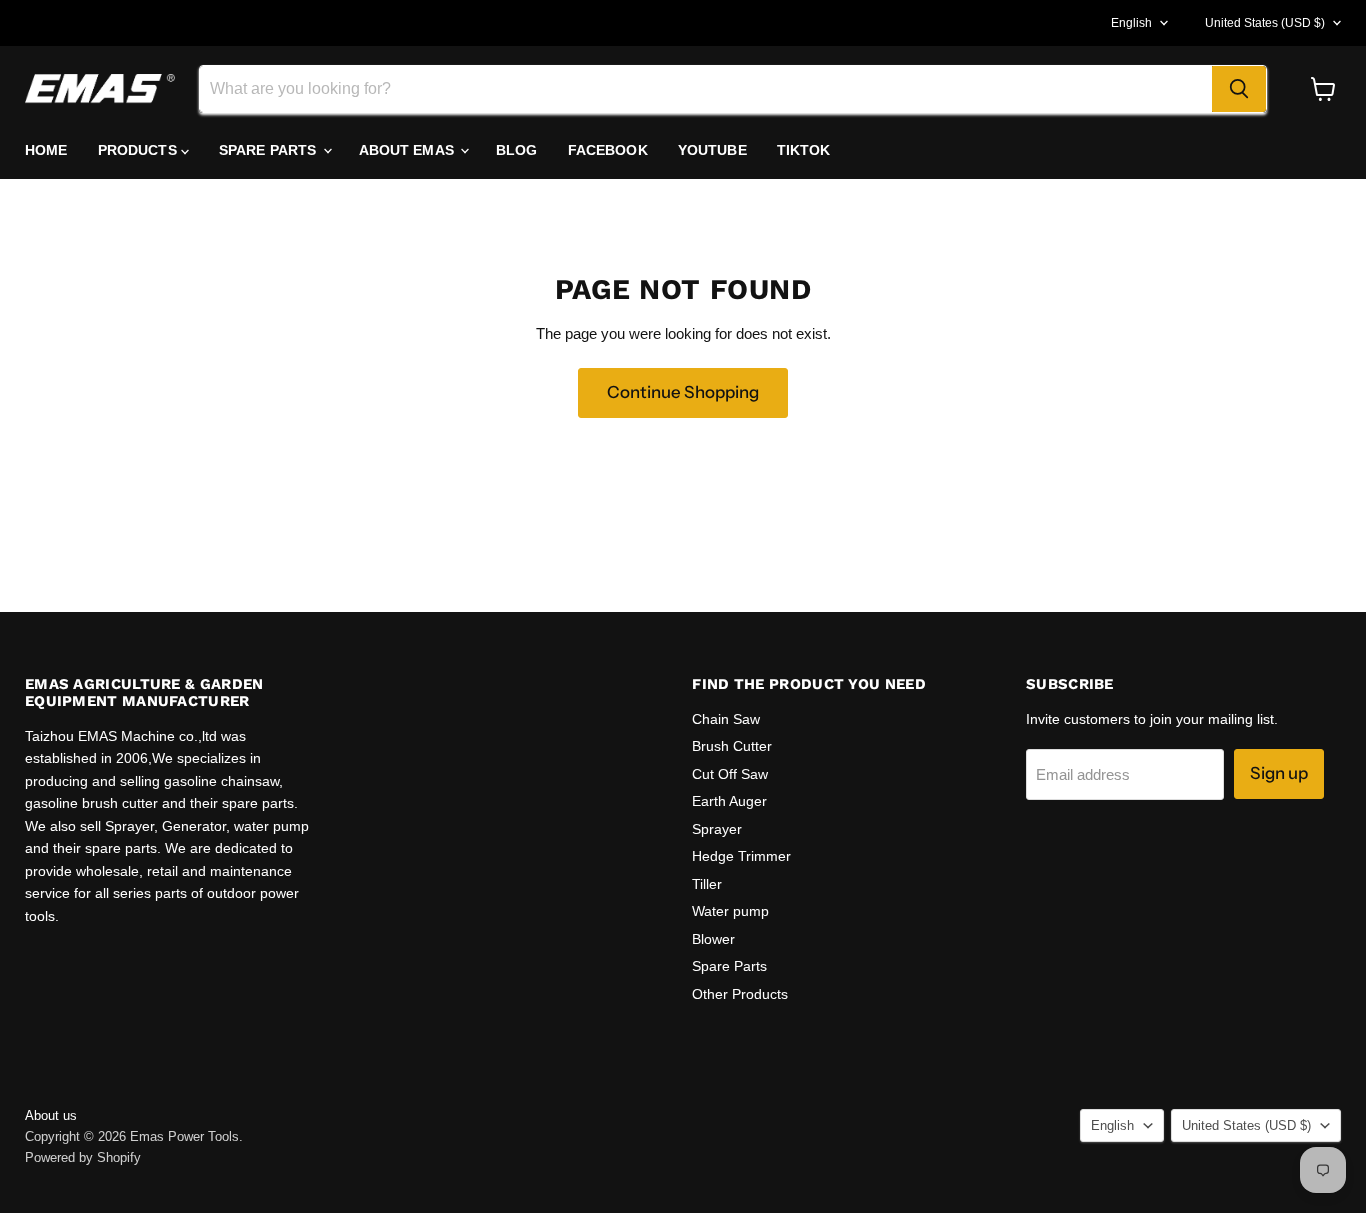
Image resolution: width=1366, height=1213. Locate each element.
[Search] (1239, 89)
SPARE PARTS (270, 150)
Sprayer (717, 829)
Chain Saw (726, 719)
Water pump (730, 911)
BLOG (517, 150)
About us (51, 1115)
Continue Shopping (683, 392)
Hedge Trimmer (741, 856)
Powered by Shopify (83, 1157)
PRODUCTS (139, 150)
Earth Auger (729, 801)
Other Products (740, 994)
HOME (46, 150)
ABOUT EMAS (409, 150)
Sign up (1279, 773)
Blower (713, 939)
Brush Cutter (732, 746)
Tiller (707, 884)
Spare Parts (729, 966)
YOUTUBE (712, 150)
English (1131, 23)
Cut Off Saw (730, 774)
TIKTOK (804, 150)
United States (1265, 23)
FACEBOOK (608, 150)
